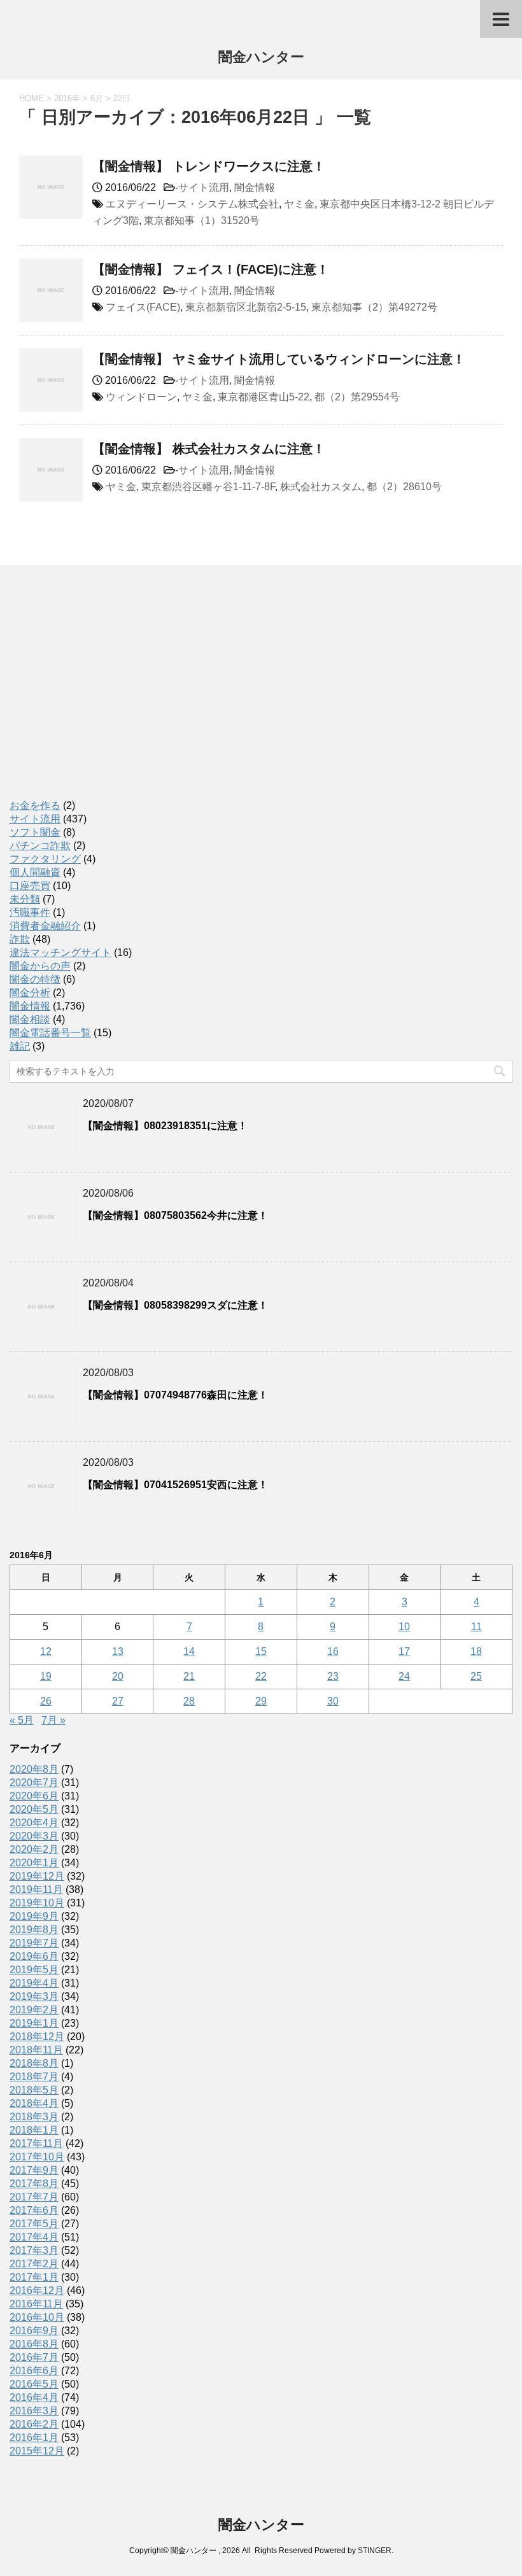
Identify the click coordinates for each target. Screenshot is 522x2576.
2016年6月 (34, 2371)
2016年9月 (34, 2331)
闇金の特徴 (35, 979)
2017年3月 (34, 2250)
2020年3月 (34, 1836)
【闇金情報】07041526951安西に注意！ (175, 1485)
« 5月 (22, 1720)
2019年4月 (34, 1983)
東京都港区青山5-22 (264, 397)
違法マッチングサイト (60, 953)
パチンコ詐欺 (40, 846)
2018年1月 (34, 2130)
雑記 (20, 1046)
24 (404, 1676)
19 (46, 1676)
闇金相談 (30, 1019)
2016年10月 (37, 2317)
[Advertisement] (105, 696)
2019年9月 (34, 1916)
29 (261, 1701)
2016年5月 (34, 2384)
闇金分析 (30, 993)
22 (261, 1676)
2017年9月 (34, 2170)
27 (118, 1701)
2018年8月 (34, 2063)
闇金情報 (255, 187)
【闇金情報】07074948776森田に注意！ (175, 1395)
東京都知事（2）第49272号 (374, 307)
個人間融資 (35, 872)
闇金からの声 (40, 966)
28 (189, 1701)
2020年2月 (34, 1849)
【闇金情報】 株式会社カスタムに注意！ (209, 449)
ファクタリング (45, 859)
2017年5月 (34, 2224)
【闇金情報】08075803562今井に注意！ (175, 1215)
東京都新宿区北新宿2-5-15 (246, 307)
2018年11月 (36, 2050)
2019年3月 (34, 1996)
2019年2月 (34, 2010)
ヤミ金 (299, 204)
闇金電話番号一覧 (50, 1033)
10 (404, 1627)
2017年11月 (36, 2143)
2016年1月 (34, 2438)
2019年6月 (34, 1956)
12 (46, 1651)
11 (476, 1627)
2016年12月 (37, 2291)
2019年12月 (37, 1876)
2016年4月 (34, 2397)
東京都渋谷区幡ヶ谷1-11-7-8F (208, 487)
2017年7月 (34, 2197)
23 (333, 1676)
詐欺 (20, 939)
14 (189, 1651)
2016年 (67, 98)
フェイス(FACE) (143, 307)
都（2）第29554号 (357, 397)
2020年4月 (34, 1823)
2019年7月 (34, 1943)
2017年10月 (37, 2157)
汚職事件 (30, 912)
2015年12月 (37, 2451)
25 (476, 1676)
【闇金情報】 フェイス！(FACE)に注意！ (211, 269)
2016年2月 (34, 2424)
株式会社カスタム (321, 487)
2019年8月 (34, 1930)
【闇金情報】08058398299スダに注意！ (175, 1305)
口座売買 (30, 886)
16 (333, 1651)
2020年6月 (34, 1796)
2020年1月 (34, 1863)
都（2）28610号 (404, 487)
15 (261, 1651)
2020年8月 (34, 1769)
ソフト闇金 (35, 832)
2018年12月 (37, 2037)
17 (404, 1651)
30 (333, 1701)
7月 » (53, 1720)
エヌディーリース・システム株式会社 (192, 204)
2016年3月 (34, 2411)
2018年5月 (34, 2090)
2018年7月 (34, 2077)
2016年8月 (34, 2344)
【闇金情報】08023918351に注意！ (165, 1126)
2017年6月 (34, 2210)
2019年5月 (34, 1970)
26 (46, 1701)
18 (476, 1651)
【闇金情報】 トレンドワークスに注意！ (209, 166)
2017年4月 (34, 2237)
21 (189, 1676)
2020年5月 (34, 1809)
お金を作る (35, 806)
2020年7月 (34, 1783)
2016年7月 (34, 2357)
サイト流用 (204, 187)
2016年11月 (36, 2304)
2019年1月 (34, 2023)
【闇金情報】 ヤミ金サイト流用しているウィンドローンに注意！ (279, 359)
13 (118, 1651)
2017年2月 (34, 2264)
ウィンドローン (141, 397)
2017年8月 (34, 2184)
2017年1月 (34, 2277)
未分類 (25, 899)
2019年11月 (36, 1890)
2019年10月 (37, 1903)
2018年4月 (34, 2103)
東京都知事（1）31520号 (202, 221)
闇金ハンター (261, 57)
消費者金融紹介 (45, 926)
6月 (97, 98)
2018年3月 (34, 2117)
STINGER (375, 2551)
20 (118, 1676)
